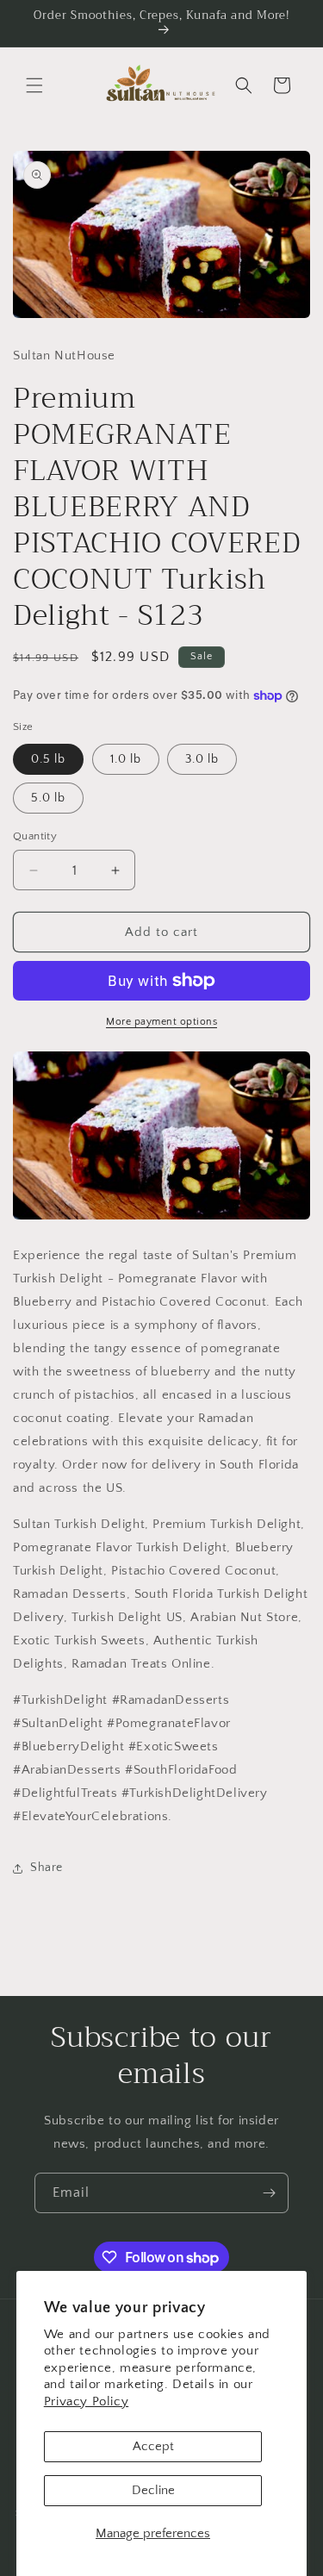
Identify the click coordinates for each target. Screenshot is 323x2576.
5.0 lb (48, 798)
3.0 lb (202, 759)
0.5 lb (48, 759)
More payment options (161, 1022)
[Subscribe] (269, 2193)
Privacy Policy (86, 2401)
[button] (34, 85)
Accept (153, 2446)
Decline (153, 2490)
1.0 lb (126, 759)
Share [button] (47, 1868)
